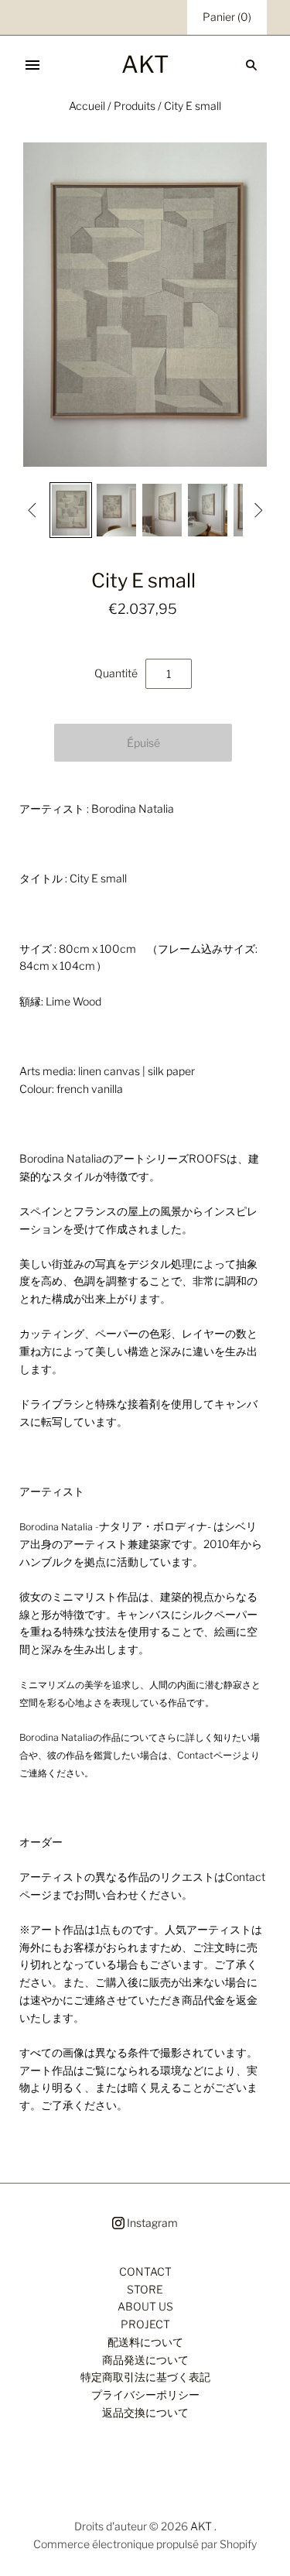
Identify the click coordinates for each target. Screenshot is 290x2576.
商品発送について (145, 2360)
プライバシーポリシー (145, 2394)
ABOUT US (145, 2306)
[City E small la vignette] (71, 510)
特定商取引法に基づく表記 (145, 2377)
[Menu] (32, 65)
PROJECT (145, 2324)
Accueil (87, 106)
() (227, 17)
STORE (145, 2289)
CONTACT (145, 2271)
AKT (201, 2526)
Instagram (151, 2223)
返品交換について (145, 2412)
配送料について (145, 2342)
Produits (135, 106)
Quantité (116, 673)
